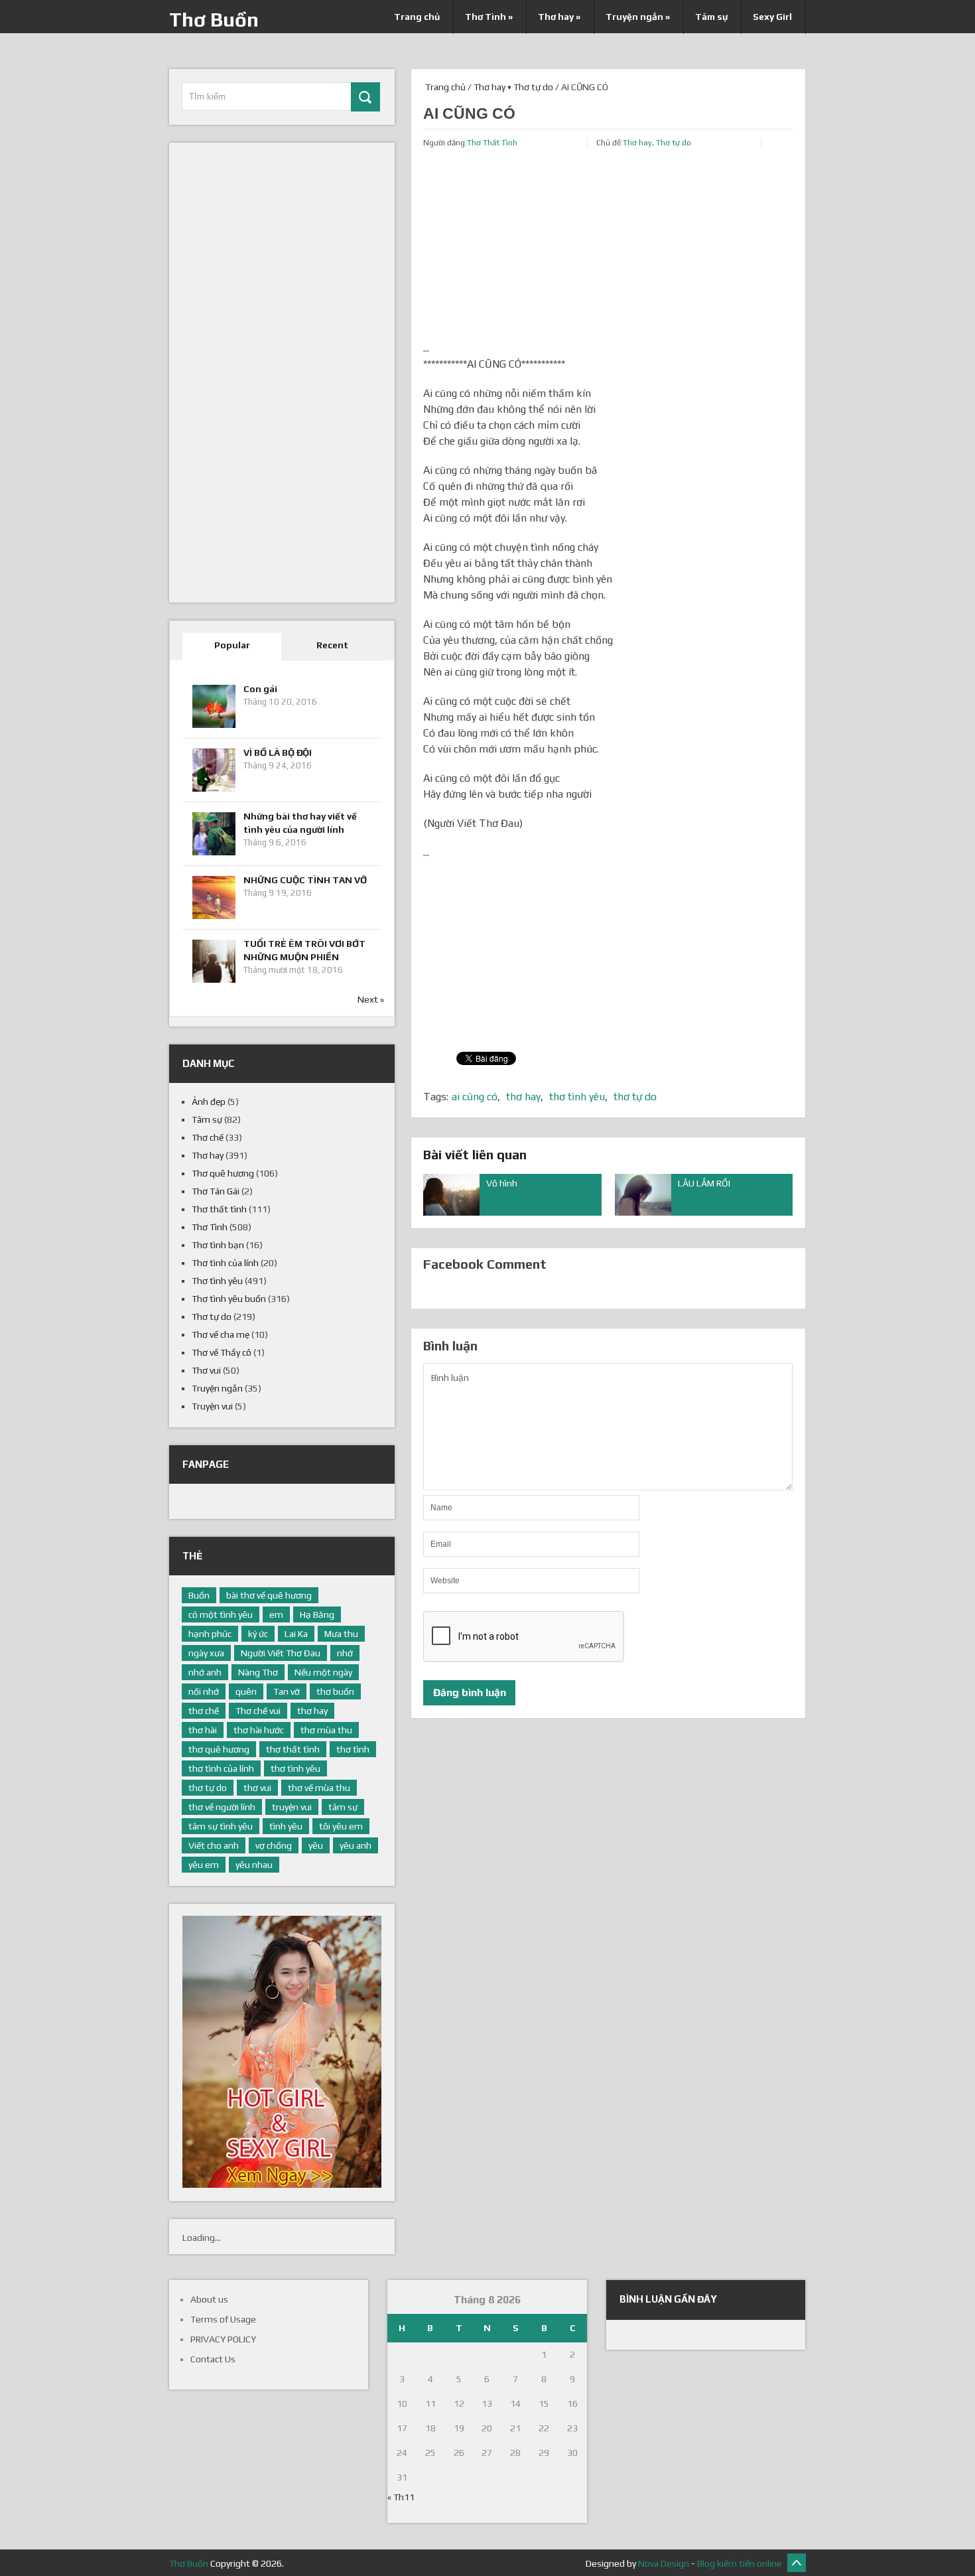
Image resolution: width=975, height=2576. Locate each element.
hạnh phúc (210, 1634)
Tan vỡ (287, 1691)
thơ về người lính (222, 1807)
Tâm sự (711, 17)
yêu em (204, 1865)
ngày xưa (206, 1653)
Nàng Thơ (258, 1672)
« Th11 (401, 2497)
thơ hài (203, 1730)
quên (246, 1691)
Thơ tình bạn (218, 1245)
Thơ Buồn (214, 20)
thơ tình (353, 1749)
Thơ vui (206, 1370)
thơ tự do (635, 1097)
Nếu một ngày (323, 1672)
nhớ (345, 1653)
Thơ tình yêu (217, 1281)
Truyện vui (212, 1406)
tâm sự (343, 1807)
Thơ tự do (533, 87)
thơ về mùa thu (319, 1788)
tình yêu (286, 1826)
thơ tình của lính (221, 1768)
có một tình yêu (221, 1614)
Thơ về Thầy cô (222, 1352)
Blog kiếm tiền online (740, 2563)
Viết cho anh (214, 1845)
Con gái (260, 689)
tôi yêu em (341, 1826)
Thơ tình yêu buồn (229, 1299)
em (276, 1614)
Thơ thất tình (219, 1209)
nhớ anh (205, 1672)
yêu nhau (254, 1865)
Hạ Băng (317, 1614)
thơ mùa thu (326, 1730)
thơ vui (257, 1788)
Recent (332, 645)
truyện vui (292, 1807)
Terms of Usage (223, 2319)
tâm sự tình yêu (221, 1826)
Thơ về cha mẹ (221, 1334)
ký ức (258, 1634)
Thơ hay (559, 17)
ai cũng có (475, 1097)
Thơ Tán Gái (216, 1191)
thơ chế (204, 1711)
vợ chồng (274, 1845)
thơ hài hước (259, 1730)
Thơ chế (208, 1137)
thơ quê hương (219, 1749)
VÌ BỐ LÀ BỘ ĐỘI (278, 752)
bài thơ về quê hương (269, 1595)
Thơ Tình (489, 17)
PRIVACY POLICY (223, 2339)
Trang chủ (417, 17)
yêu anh (356, 1845)
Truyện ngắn (638, 17)
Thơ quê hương (223, 1173)
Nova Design (664, 2563)
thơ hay (523, 1097)
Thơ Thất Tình (492, 143)
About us (209, 2299)
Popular (232, 645)
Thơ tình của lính (225, 1263)
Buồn (199, 1595)
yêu (316, 1845)
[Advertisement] (608, 248)
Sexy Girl (772, 17)
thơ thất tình (293, 1749)
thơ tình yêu (577, 1097)
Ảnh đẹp (209, 1102)
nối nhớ (204, 1691)
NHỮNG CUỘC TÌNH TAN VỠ (305, 880)
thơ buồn (335, 1691)
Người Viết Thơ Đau (281, 1653)
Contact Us (213, 2359)
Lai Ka (296, 1634)
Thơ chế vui (258, 1711)
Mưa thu (341, 1634)
